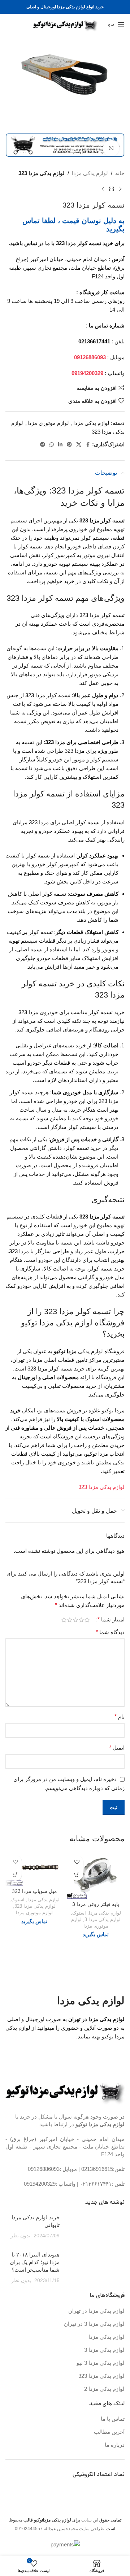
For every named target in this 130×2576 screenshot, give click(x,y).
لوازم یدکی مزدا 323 (42, 173)
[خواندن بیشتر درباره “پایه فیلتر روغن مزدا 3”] (77, 1874)
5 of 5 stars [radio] (64, 1620)
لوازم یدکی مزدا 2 (104, 2389)
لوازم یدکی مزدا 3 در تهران (94, 2324)
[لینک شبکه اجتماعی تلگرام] (43, 445)
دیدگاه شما (110, 1632)
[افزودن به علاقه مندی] (77, 1862)
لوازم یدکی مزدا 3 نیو (101, 2363)
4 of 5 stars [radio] (70, 1620)
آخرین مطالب (109, 2432)
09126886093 (44, 2169)
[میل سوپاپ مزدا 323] (34, 1869)
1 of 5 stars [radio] (87, 1620)
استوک (79, 1913)
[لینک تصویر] (65, 2091)
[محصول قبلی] (120, 189)
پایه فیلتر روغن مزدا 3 (96, 1904)
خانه (120, 173)
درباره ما (115, 2445)
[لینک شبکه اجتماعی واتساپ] (52, 445)
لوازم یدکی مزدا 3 (103, 1919)
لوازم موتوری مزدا (48, 423)
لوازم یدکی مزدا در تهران (96, 2311)
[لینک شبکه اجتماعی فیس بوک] (88, 445)
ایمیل (117, 1748)
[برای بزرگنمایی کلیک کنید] (111, 148)
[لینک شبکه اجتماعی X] (79, 445)
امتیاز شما (111, 1620)
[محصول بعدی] (103, 189)
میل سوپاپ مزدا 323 (34, 1891)
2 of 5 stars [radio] (81, 1620)
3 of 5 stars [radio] (75, 1620)
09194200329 (40, 2184)
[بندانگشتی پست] (95, 2227)
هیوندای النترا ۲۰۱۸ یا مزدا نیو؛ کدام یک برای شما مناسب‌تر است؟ (35, 2262)
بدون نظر (20, 2236)
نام (120, 1717)
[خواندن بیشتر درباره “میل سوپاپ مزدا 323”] (15, 1874)
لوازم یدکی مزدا (90, 173)
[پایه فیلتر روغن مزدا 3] (96, 1875)
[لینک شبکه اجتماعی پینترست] (69, 445)
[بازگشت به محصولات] (112, 189)
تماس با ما (113, 2419)
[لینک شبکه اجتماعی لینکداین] (60, 445)
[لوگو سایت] (65, 24)
